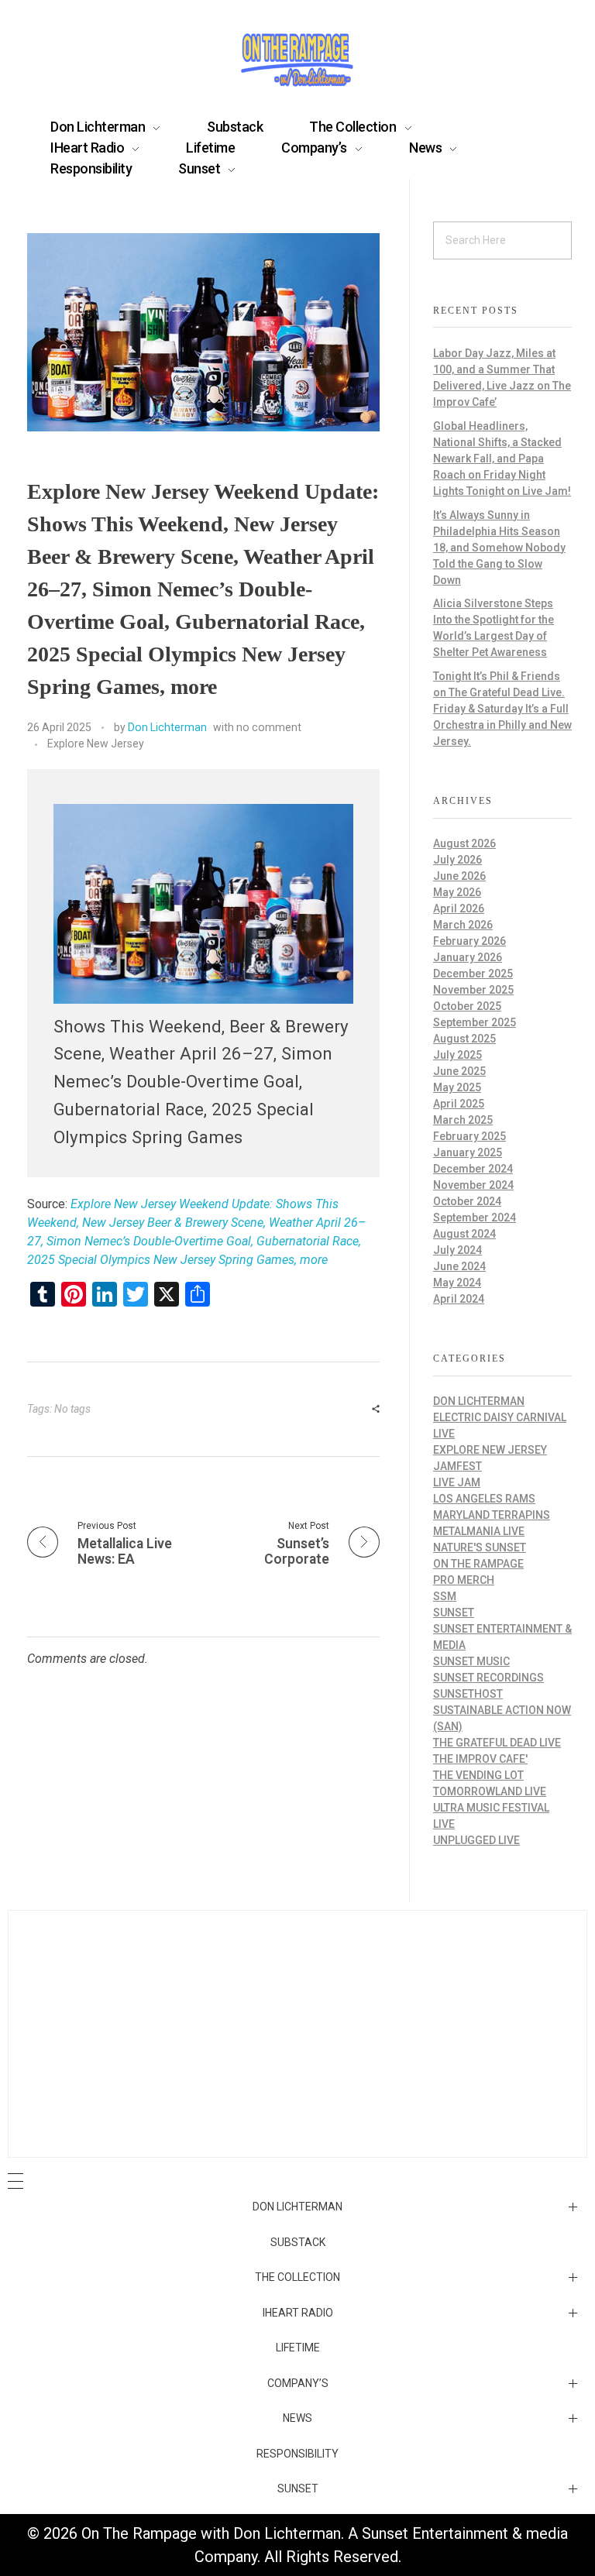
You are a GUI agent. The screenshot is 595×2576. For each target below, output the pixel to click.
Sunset (454, 1613)
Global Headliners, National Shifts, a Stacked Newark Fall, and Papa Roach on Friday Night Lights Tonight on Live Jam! (502, 459)
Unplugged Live (476, 1840)
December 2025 (473, 974)
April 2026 (459, 908)
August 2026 (464, 843)
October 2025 (467, 1006)
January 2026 (468, 957)
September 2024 (475, 1218)
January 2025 (468, 1152)
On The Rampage (478, 1564)
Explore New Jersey (96, 744)
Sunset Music (471, 1661)
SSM (445, 1596)
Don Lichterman (167, 727)
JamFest (457, 1466)
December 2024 (473, 1169)
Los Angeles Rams (484, 1499)
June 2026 (459, 876)
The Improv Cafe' (480, 1759)
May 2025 (457, 1087)
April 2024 (459, 1299)
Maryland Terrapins (492, 1515)
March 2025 (463, 1120)
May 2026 (457, 892)
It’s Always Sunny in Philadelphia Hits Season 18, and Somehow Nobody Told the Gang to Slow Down (499, 548)
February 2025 (469, 1136)
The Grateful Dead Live (497, 1743)
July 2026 (457, 860)
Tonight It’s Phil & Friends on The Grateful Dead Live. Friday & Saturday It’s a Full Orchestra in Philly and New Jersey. (502, 709)
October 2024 (467, 1201)
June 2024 (459, 1266)
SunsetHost (468, 1694)
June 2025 (459, 1071)
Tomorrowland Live (490, 1791)
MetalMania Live (479, 1531)
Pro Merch (464, 1580)
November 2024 (473, 1185)
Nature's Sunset (480, 1547)
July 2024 (457, 1250)
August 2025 (464, 1039)
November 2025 (473, 990)
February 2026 (469, 941)
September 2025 (475, 1022)
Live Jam (457, 1482)
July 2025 (457, 1055)
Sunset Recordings (488, 1678)
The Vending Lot (478, 1775)
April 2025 (459, 1104)
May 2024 (457, 1283)
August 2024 (464, 1234)
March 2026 (463, 925)
